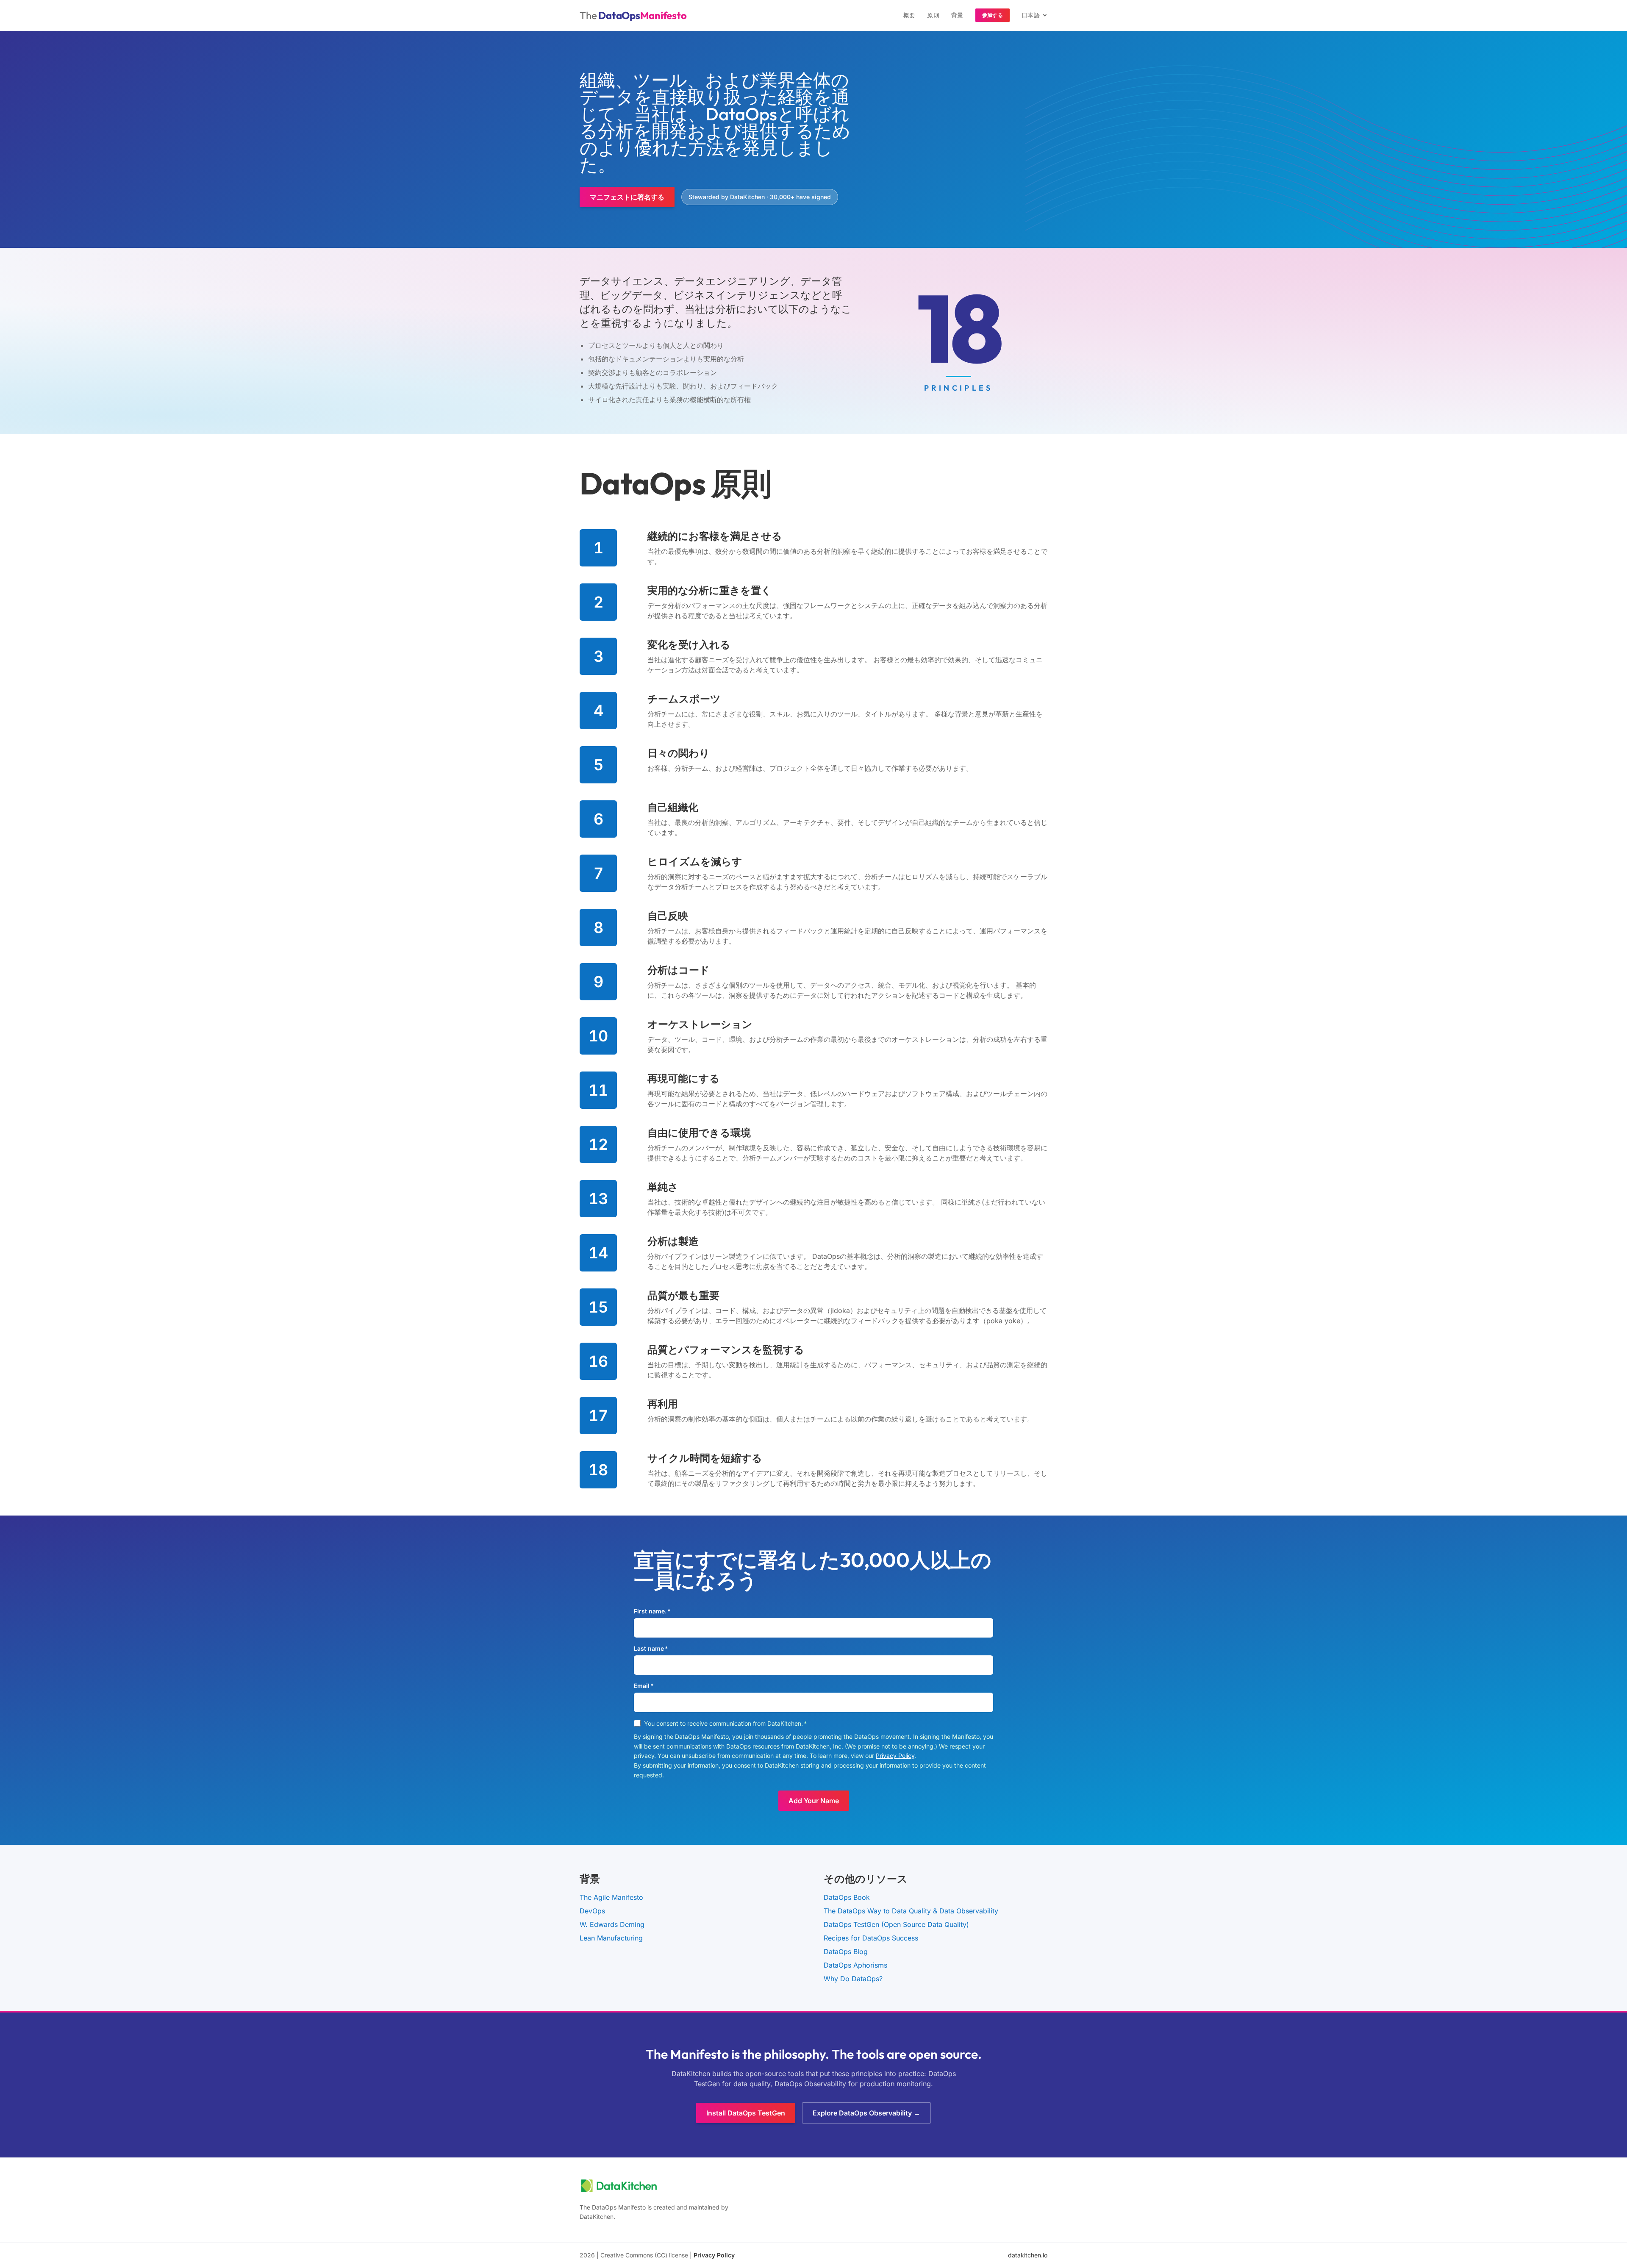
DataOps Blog (846, 1952)
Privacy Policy (895, 1756)
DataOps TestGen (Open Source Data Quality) (896, 1924)
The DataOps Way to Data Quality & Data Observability (911, 1911)
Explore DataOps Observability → (866, 2113)
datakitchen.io (1028, 2255)
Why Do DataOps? (853, 1979)
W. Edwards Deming (612, 1924)
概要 (909, 15)
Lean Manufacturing (611, 1938)
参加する (993, 15)
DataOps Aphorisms (855, 1965)
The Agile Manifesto (611, 1897)
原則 (933, 15)
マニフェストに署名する (627, 197)
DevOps (592, 1911)
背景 (957, 15)
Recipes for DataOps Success (871, 1938)
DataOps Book (847, 1897)
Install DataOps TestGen (746, 2113)
